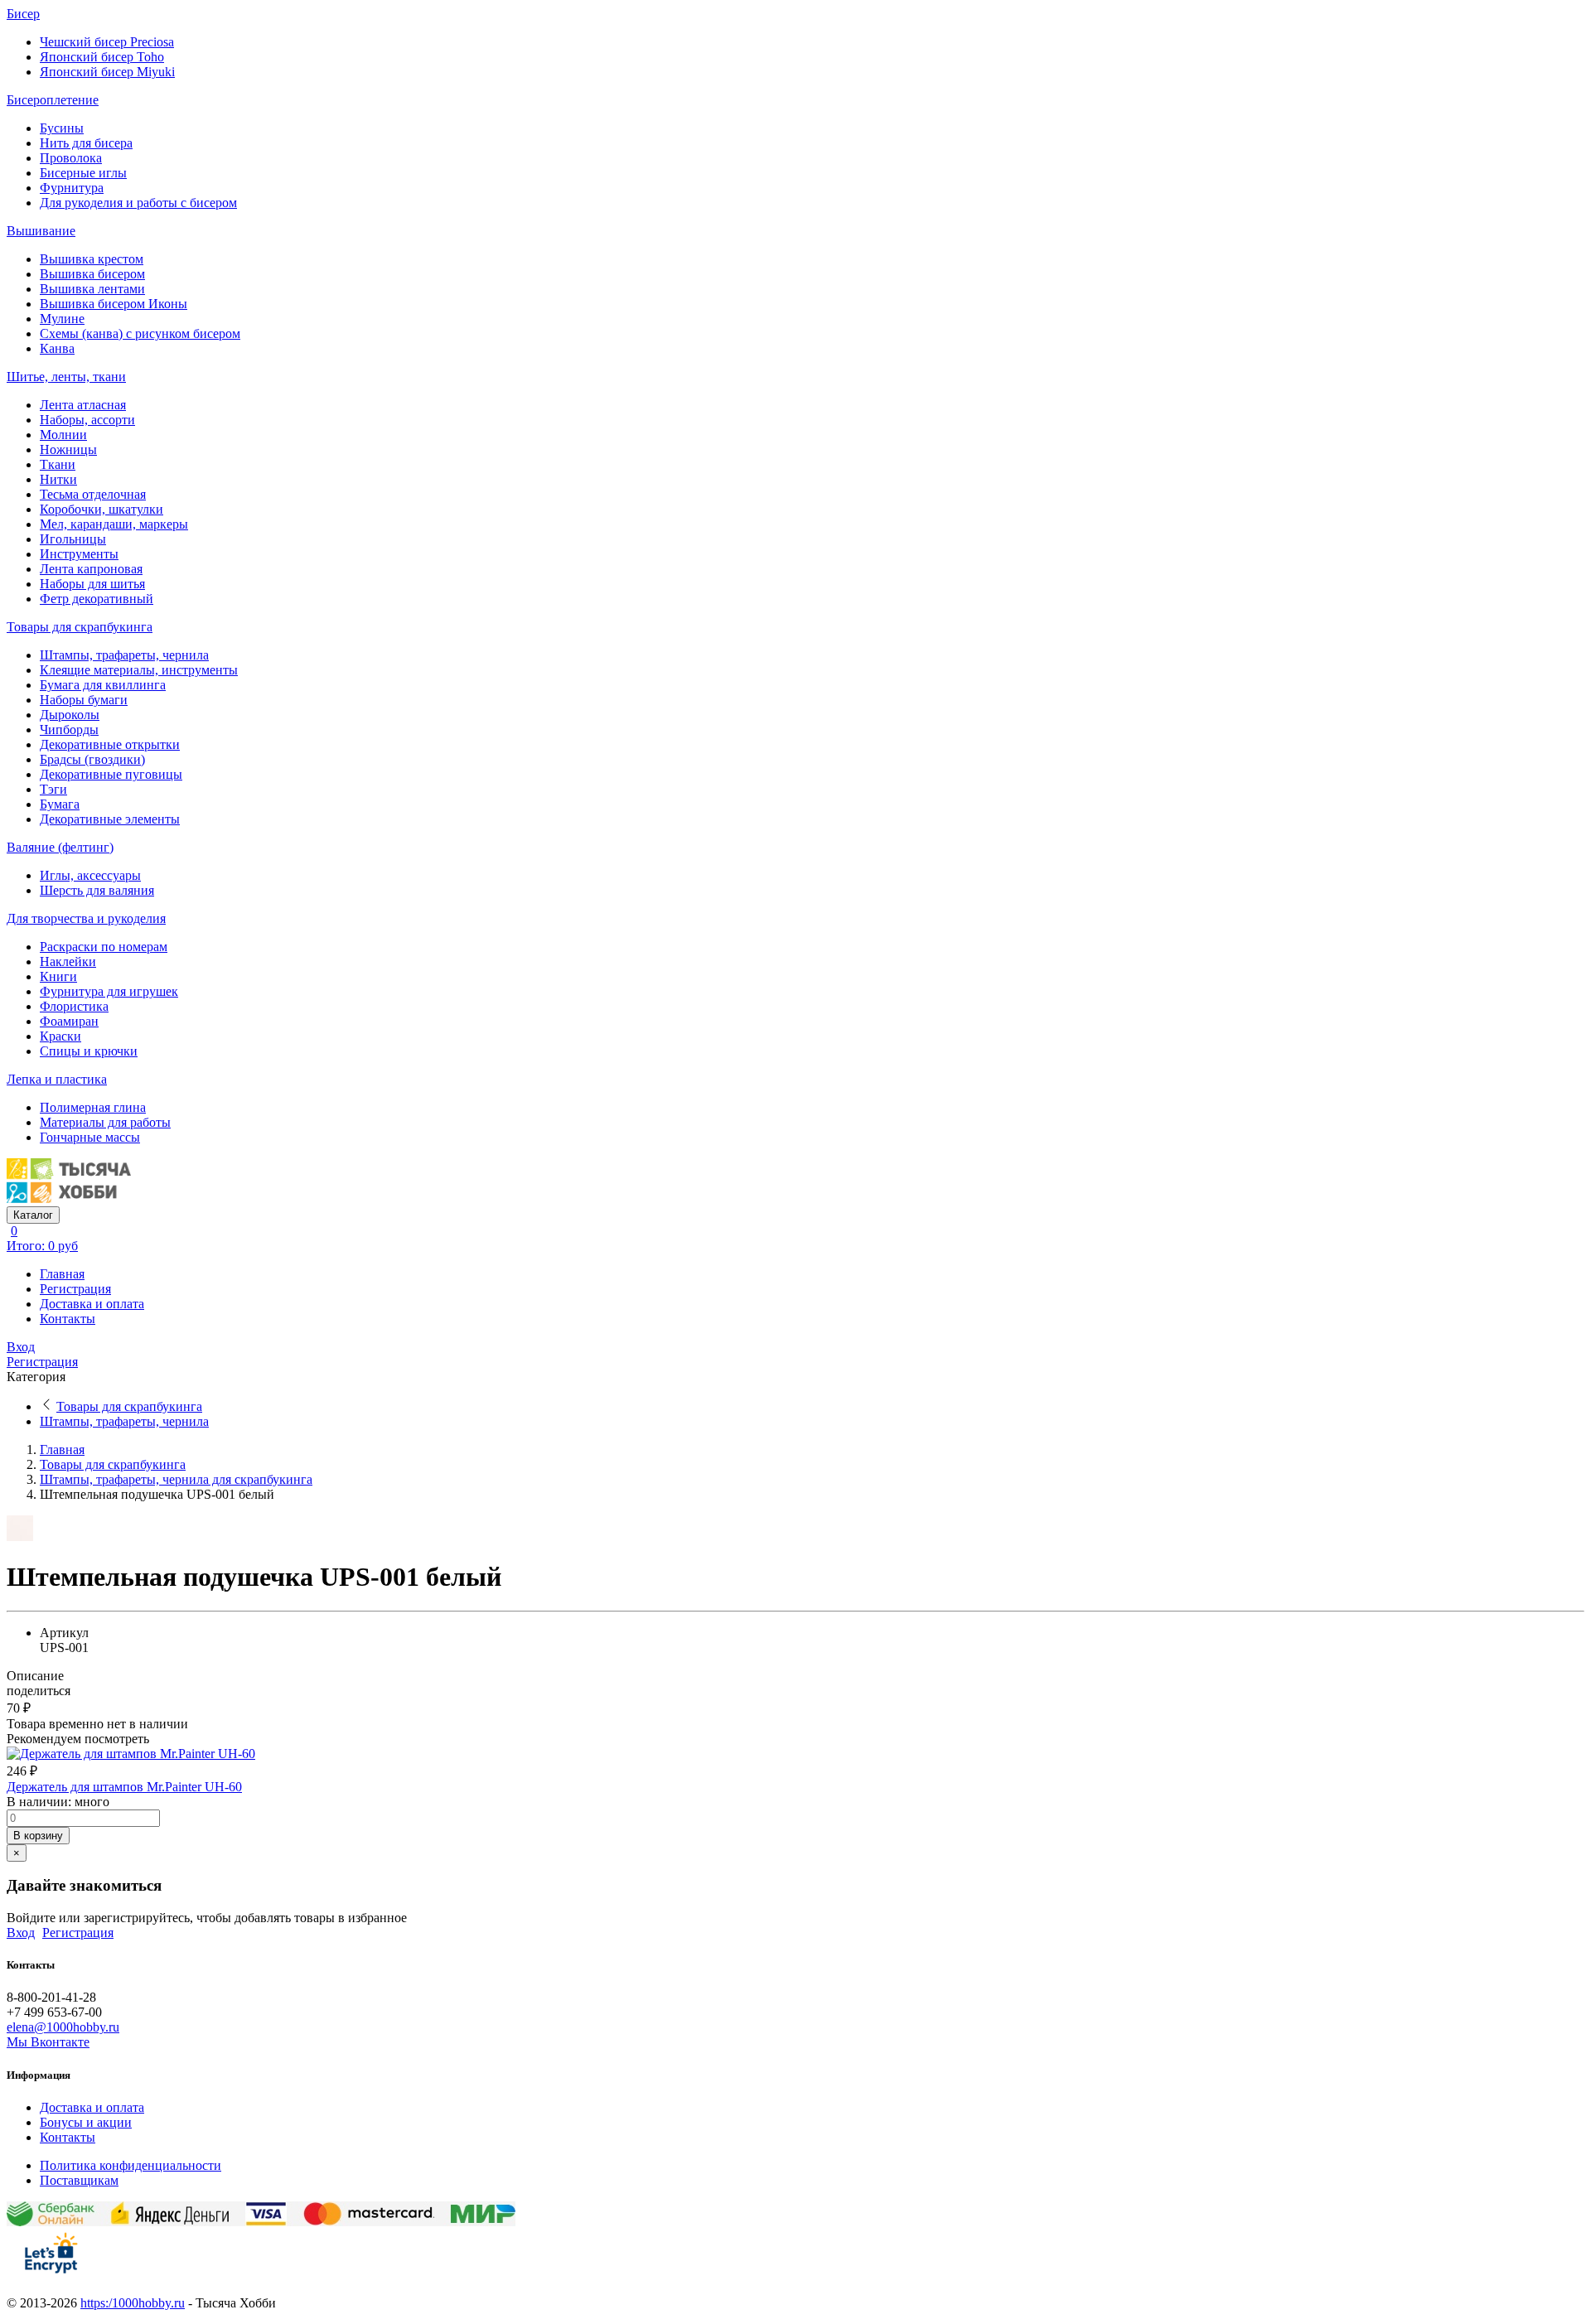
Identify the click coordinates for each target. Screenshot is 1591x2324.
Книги (58, 976)
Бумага (60, 804)
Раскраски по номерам (104, 947)
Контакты (68, 1319)
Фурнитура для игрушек (109, 991)
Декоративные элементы (110, 819)
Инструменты (79, 554)
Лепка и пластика (57, 1079)
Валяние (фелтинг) (60, 847)
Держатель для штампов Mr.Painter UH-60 (124, 1787)
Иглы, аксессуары (90, 875)
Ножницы (68, 449)
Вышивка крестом (92, 259)
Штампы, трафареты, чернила (124, 655)
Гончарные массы (90, 1137)
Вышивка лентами (92, 289)
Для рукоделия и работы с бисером (138, 203)
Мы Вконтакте (48, 2042)
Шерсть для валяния (97, 890)
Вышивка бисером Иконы (114, 304)
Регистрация (75, 1289)
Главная (62, 1274)
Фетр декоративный (97, 599)
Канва (57, 348)
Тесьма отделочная (93, 494)
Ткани (58, 464)
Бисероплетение (53, 100)
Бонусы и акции (86, 2122)
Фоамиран (69, 1021)
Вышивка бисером (92, 274)
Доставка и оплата (92, 1304)
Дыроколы (70, 715)
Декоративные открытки (110, 744)
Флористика (74, 1006)
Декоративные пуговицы (111, 774)
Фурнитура (72, 188)
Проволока (71, 158)
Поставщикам (79, 2180)
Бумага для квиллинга (103, 685)
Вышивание (41, 231)
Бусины (62, 128)
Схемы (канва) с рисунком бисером (140, 333)
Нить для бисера (86, 143)
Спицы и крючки (89, 1051)
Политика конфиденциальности (131, 2165)
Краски (60, 1036)
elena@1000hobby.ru (63, 2027)
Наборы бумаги (84, 700)
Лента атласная (83, 405)
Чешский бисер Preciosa (107, 42)
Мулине (62, 319)
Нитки (58, 479)
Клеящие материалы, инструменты (139, 670)
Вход (21, 1347)
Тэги (53, 789)
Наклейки (68, 961)
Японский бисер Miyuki (107, 72)
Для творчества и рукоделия (86, 918)
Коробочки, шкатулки (102, 509)
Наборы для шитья (92, 584)
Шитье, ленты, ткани (66, 377)
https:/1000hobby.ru (133, 2303)
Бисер (23, 14)
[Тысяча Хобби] (69, 1198)
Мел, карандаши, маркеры (114, 524)
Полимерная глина (93, 1107)
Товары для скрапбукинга (80, 627)
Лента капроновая (91, 569)
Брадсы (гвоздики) (92, 759)
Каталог (33, 1215)
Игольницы (73, 539)
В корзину (38, 1836)
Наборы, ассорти (87, 420)
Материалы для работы (105, 1122)
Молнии (63, 435)
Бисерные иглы (83, 173)
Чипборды (69, 730)
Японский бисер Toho (102, 57)
